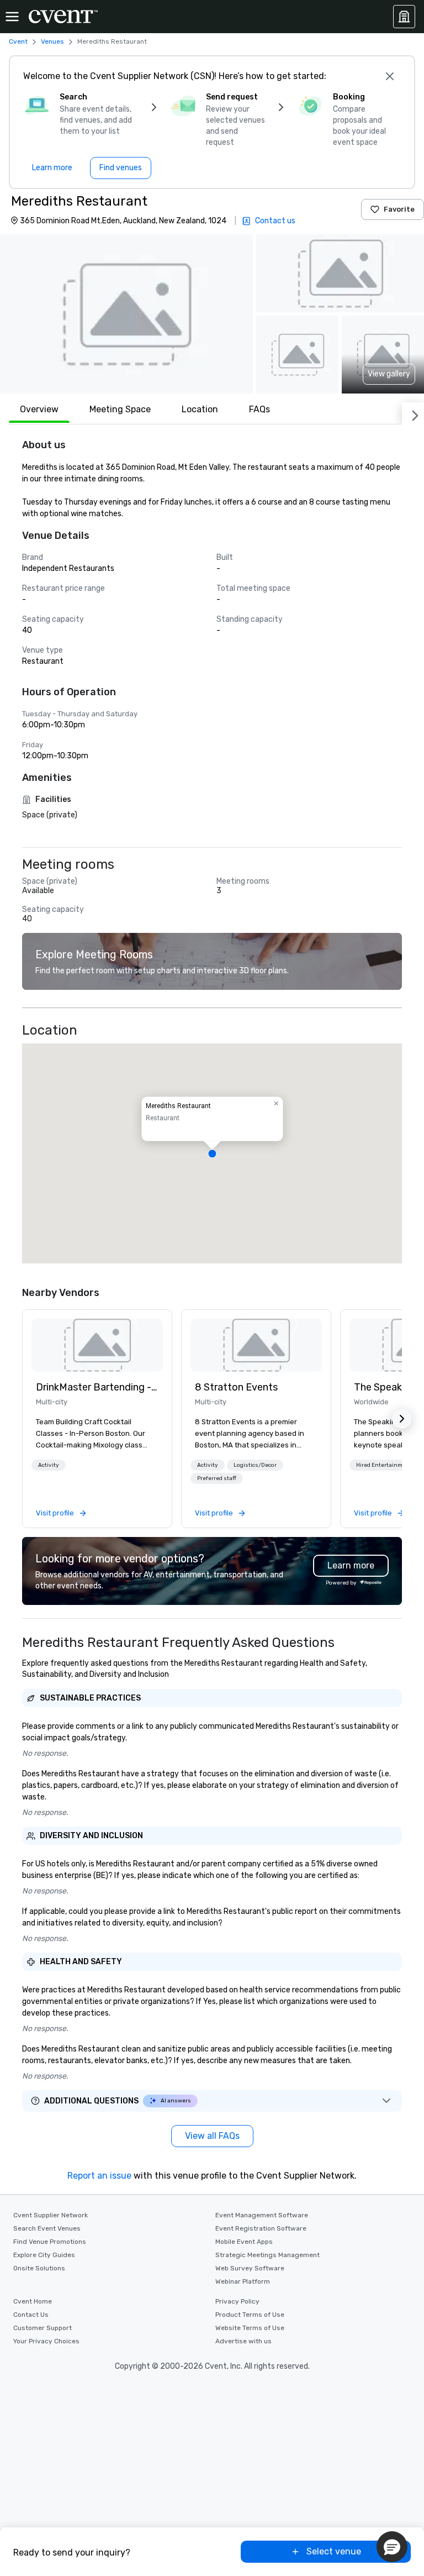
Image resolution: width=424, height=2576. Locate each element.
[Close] (390, 76)
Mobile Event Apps (244, 2242)
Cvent (18, 41)
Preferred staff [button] (217, 1478)
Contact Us (31, 2315)
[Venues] (404, 17)
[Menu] (12, 17)
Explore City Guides (44, 2255)
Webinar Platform (243, 2281)
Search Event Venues (47, 2228)
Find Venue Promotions (50, 2242)
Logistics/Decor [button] (255, 1465)
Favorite (399, 209)
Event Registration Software (261, 2228)
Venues (52, 41)
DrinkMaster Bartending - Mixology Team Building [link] (97, 1387)
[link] (97, 1345)
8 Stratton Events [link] (236, 1387)
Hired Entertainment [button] (384, 1465)
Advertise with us (243, 2341)
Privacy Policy (237, 2301)
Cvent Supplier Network (51, 2215)
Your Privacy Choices (46, 2341)
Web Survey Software (250, 2268)
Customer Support (43, 2328)
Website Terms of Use (250, 2328)
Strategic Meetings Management (267, 2255)
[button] (126, 314)
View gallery (389, 374)
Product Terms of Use (250, 2315)
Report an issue (99, 2176)
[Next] (413, 413)
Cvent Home (33, 2301)
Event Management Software (262, 2215)
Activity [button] (49, 1465)
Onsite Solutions (39, 2268)
